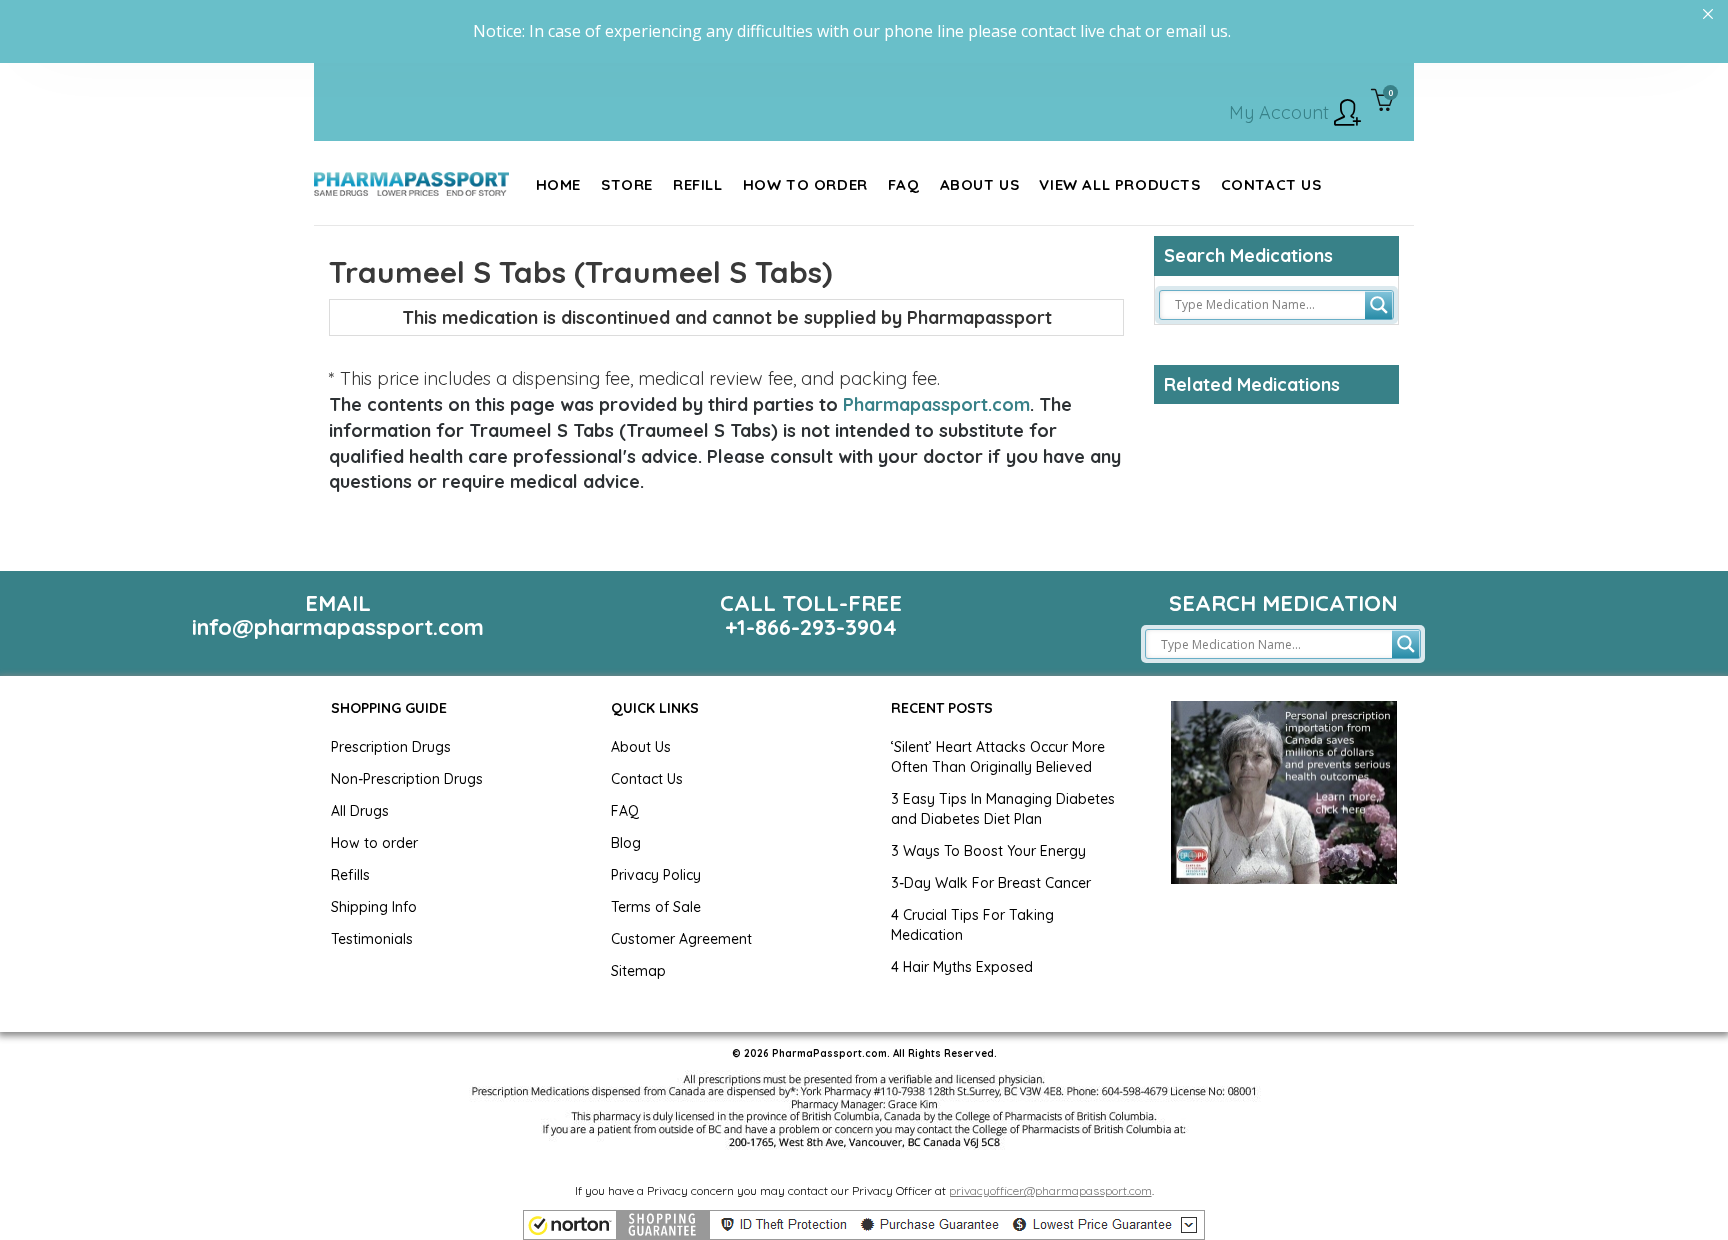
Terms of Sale (656, 907)
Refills (350, 875)
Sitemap (638, 971)
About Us (641, 747)
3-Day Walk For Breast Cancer (991, 883)
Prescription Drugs (391, 747)
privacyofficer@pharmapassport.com (1050, 1190)
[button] (864, 1225)
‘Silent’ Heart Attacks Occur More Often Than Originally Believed (998, 757)
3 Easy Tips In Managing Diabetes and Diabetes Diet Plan (1003, 809)
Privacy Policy (656, 875)
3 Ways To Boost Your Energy (988, 851)
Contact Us (647, 779)
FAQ (625, 811)
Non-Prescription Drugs (407, 779)
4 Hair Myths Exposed (962, 967)
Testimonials (372, 939)
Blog (626, 843)
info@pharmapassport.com (338, 627)
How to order (374, 843)
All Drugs (360, 811)
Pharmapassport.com (936, 404)
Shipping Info (374, 907)
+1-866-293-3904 (811, 627)
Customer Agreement (681, 939)
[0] (1382, 102)
